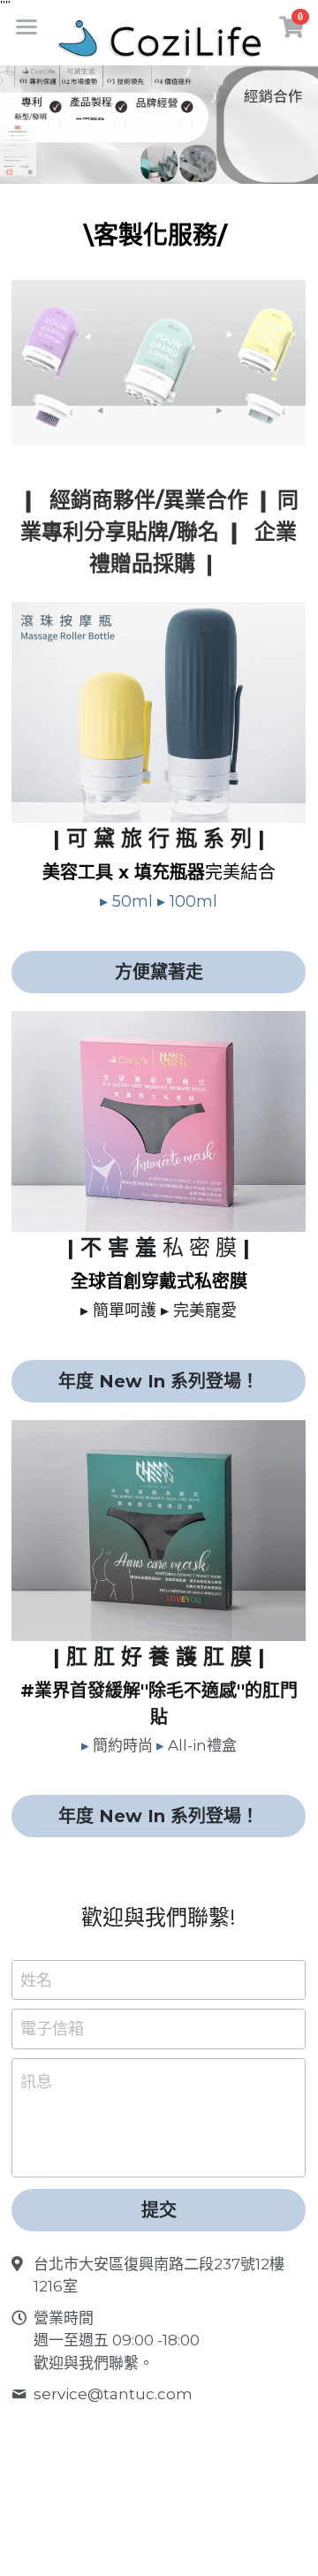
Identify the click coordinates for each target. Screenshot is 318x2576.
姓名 (36, 1979)
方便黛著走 (159, 972)
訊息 (36, 2082)
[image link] (159, 38)
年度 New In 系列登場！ (159, 1381)
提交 (159, 2210)
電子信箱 (52, 2029)
